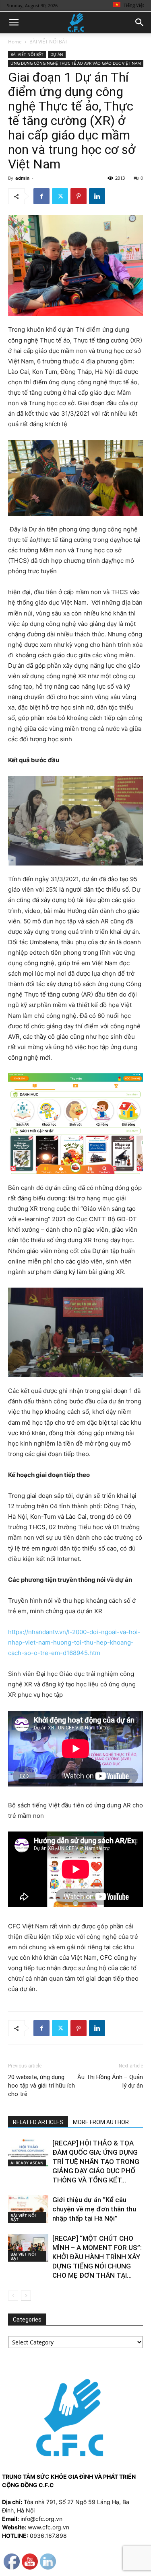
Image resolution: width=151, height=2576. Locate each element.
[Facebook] (41, 196)
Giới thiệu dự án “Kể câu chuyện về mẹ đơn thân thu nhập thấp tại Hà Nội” (94, 2209)
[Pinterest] (79, 196)
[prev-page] (13, 2296)
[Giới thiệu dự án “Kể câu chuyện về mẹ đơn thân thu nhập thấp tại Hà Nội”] (28, 2209)
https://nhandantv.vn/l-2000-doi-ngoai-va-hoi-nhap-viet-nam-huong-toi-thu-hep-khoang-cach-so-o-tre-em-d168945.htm (74, 1642)
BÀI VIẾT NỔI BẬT (49, 42)
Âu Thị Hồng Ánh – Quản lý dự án (110, 2081)
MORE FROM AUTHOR (101, 2122)
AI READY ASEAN (27, 2163)
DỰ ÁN (57, 54)
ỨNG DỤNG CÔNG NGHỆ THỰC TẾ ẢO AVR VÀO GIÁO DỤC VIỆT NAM (76, 63)
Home (15, 42)
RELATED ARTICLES (38, 2122)
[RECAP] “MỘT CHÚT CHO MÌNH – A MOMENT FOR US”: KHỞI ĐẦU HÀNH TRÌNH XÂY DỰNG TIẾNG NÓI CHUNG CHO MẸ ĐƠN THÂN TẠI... (97, 2257)
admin (22, 178)
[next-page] (26, 2296)
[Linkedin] (97, 196)
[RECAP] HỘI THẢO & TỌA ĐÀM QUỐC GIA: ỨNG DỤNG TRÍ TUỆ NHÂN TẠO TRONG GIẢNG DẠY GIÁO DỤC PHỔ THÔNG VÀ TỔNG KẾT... (96, 2162)
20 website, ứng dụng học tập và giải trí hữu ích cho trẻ (41, 2086)
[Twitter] (60, 196)
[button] (14, 23)
